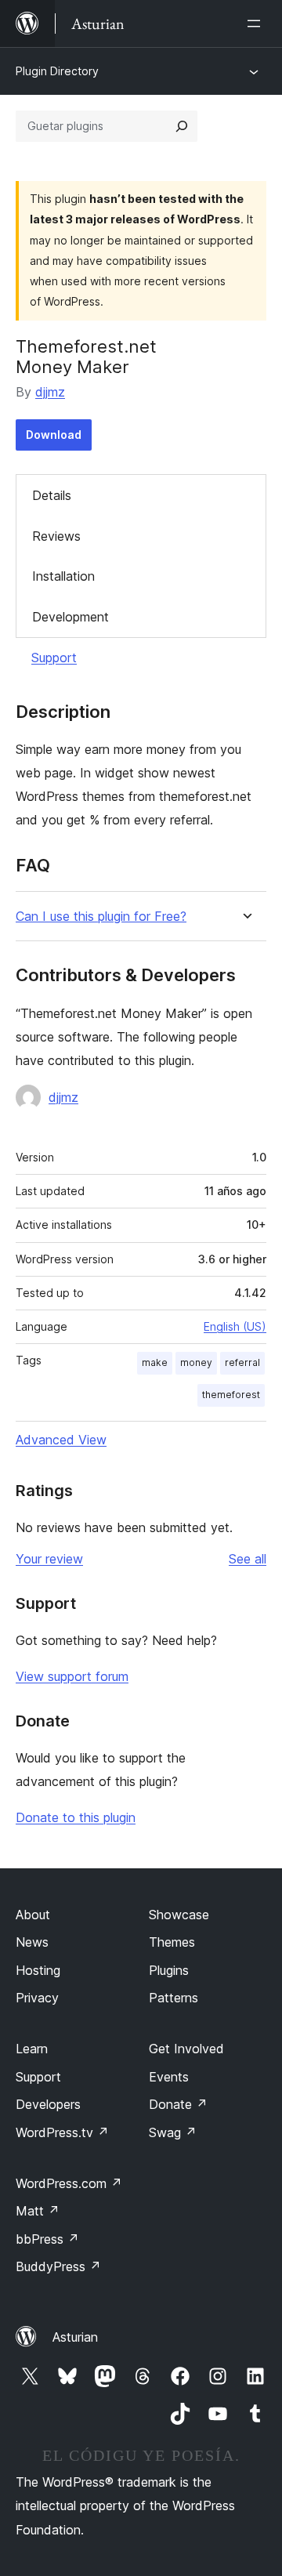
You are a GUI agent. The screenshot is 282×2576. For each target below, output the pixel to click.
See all (248, 1559)
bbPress (47, 2239)
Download (54, 435)
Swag (173, 2132)
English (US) (235, 1326)
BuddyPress (58, 2266)
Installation (63, 576)
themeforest (231, 1395)
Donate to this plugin (76, 1817)
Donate (178, 2104)
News (32, 1942)
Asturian (75, 2337)
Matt (38, 2211)
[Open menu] (257, 24)
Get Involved (186, 2049)
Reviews (56, 536)
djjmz (50, 392)
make (155, 1362)
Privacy (37, 1998)
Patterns (174, 1998)
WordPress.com (69, 2183)
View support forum (72, 1676)
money (196, 1362)
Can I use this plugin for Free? (101, 917)
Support (54, 658)
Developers (48, 2104)
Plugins (169, 1970)
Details (52, 495)
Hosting (38, 1970)
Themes (172, 1942)
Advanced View (61, 1440)
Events (169, 2077)
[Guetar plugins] (182, 126)
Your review (49, 1559)
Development (70, 617)
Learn (32, 2049)
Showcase (179, 1915)
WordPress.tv (62, 2132)
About (33, 1915)
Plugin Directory (57, 71)
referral (242, 1362)
